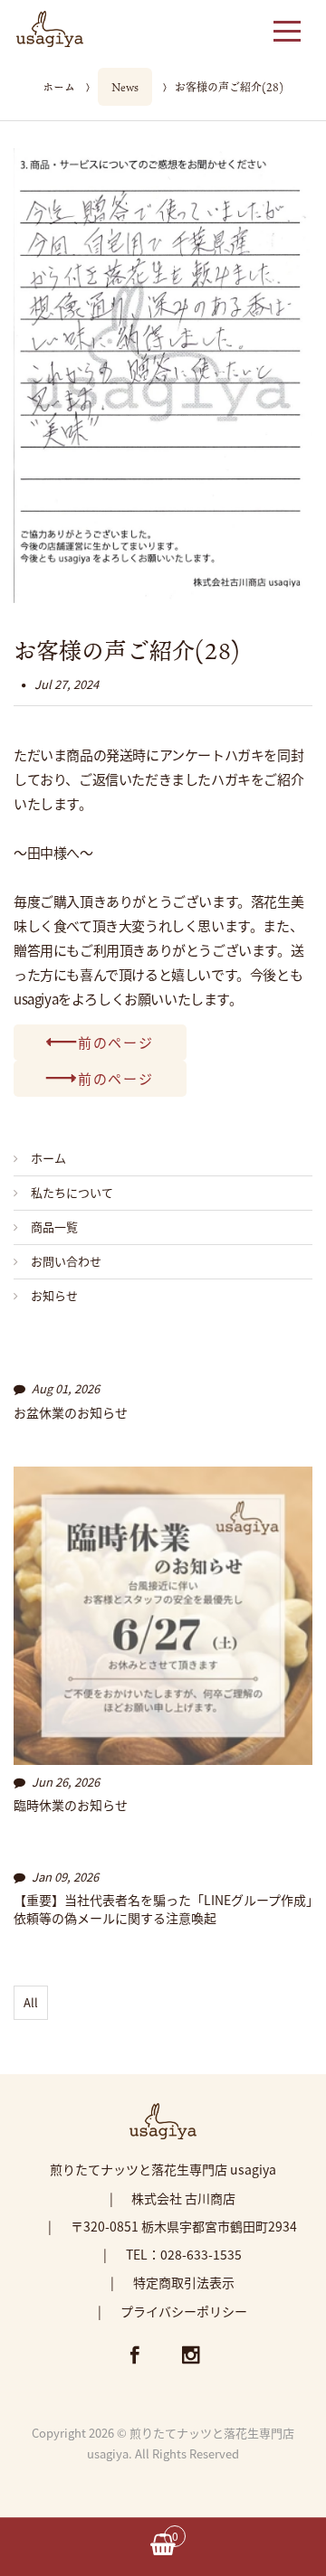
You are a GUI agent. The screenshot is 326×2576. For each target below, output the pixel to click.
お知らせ (54, 1295)
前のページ (116, 1042)
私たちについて (72, 1192)
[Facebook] (135, 2357)
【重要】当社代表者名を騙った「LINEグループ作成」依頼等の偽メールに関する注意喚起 (163, 1909)
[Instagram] (191, 2357)
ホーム (59, 87)
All (31, 2002)
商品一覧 (54, 1227)
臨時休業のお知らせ (71, 1805)
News (125, 87)
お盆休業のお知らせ (71, 1413)
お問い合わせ (66, 1261)
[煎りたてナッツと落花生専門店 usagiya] (50, 26)
